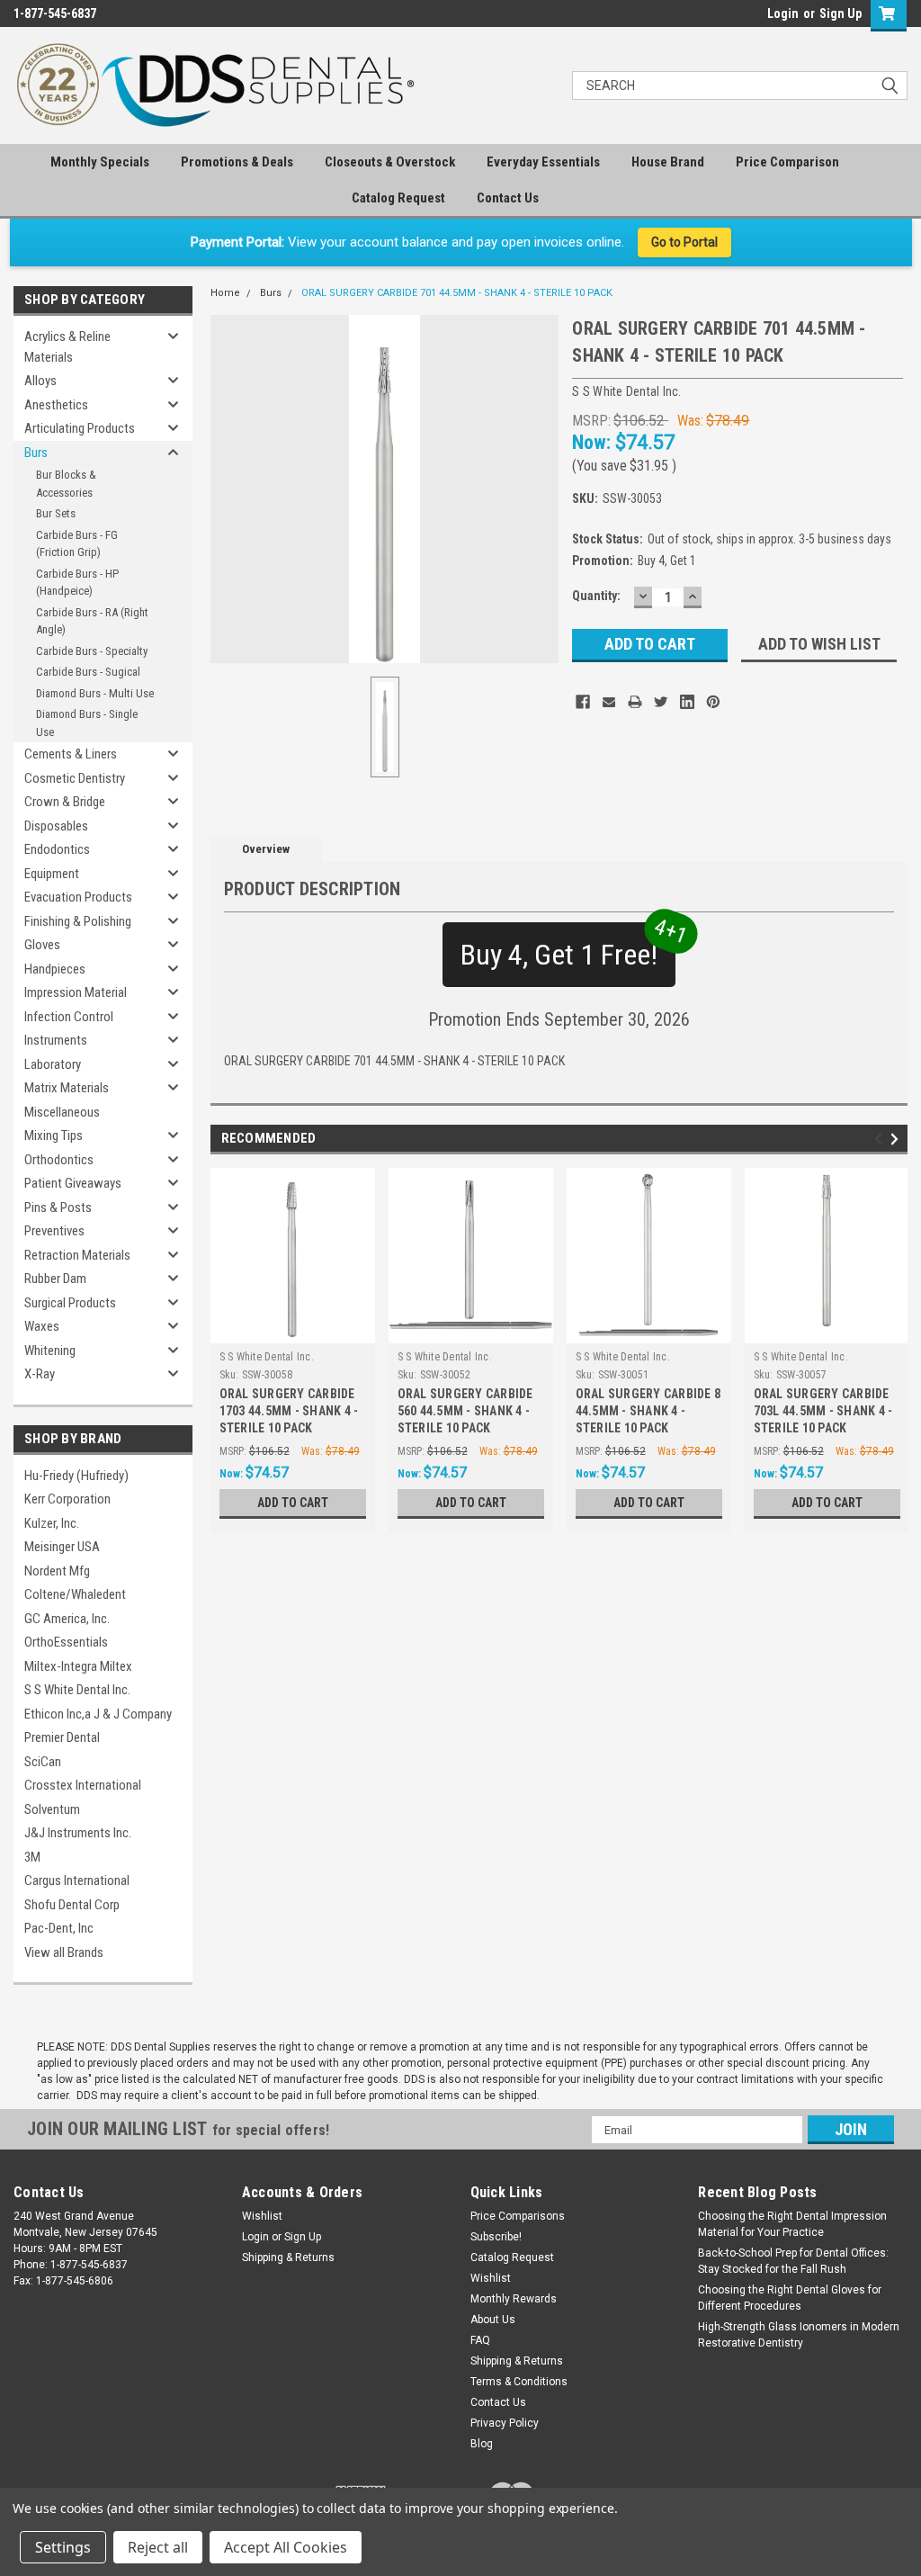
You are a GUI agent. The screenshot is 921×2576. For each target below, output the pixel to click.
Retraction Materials (77, 1255)
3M (32, 1857)
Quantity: (596, 596)
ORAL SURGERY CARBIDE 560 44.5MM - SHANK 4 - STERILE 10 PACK (465, 1411)
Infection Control (69, 1017)
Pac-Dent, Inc (59, 1928)
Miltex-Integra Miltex (78, 1666)
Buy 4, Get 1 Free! (568, 947)
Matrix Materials (67, 1088)
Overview (266, 849)
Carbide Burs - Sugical (88, 672)
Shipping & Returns (288, 2257)
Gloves (42, 945)
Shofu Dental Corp (72, 1905)
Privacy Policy (505, 2423)
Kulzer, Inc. (52, 1523)
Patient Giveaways (73, 1183)
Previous (881, 1139)
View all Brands (64, 1952)
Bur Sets (56, 513)
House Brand (668, 162)
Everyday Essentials (543, 162)
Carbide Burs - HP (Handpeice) (77, 583)
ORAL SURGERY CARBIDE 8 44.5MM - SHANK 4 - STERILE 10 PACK (648, 1411)
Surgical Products (70, 1303)
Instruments (56, 1040)
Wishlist (262, 2216)
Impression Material (76, 992)
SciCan (43, 1762)
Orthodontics (59, 1160)
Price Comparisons (518, 2216)
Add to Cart (293, 1503)
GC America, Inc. (67, 1619)
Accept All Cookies (286, 2547)
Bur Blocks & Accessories (66, 484)
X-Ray (40, 1374)
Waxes (42, 1326)
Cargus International (77, 1880)
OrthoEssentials (66, 1642)
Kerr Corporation (67, 1499)
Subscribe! (496, 2237)
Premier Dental (62, 1737)
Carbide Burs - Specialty (92, 651)
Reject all (158, 2547)
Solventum (52, 1809)
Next (897, 1139)
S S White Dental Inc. (77, 1690)
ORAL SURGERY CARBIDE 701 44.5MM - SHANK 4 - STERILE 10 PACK (457, 293)
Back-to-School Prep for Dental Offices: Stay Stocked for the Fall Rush (793, 2261)
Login (783, 13)
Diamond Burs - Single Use (87, 723)
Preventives (54, 1231)
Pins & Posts (58, 1207)
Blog (482, 2444)
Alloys (40, 381)
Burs (36, 453)
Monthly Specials (100, 162)
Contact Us (508, 198)
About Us (493, 2320)
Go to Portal (684, 242)
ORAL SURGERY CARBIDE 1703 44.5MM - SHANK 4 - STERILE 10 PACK (289, 1411)
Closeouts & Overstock (390, 162)
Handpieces (55, 969)
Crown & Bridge (65, 802)
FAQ (480, 2340)
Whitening (50, 1351)
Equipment (52, 874)
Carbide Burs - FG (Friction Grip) (77, 544)
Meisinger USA (62, 1547)
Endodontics (57, 849)
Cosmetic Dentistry (75, 778)
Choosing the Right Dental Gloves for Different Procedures (790, 2298)
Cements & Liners (71, 754)
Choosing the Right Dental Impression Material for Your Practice (792, 2224)
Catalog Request (398, 198)
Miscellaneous (62, 1112)
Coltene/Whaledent (75, 1594)
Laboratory (53, 1064)
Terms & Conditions (519, 2382)
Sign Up (841, 13)
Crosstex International (83, 1785)
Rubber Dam (55, 1279)
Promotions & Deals (237, 162)
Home (225, 293)
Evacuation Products (78, 897)
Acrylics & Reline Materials (67, 347)
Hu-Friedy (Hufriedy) (76, 1476)
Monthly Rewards (514, 2299)
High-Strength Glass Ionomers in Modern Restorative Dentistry (799, 2335)
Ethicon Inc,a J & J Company (98, 1714)
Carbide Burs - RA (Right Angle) (92, 621)
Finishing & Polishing (78, 921)
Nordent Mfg (57, 1571)
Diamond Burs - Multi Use (95, 693)
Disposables (56, 826)
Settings (63, 2547)
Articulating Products (80, 428)
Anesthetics (56, 405)
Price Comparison (787, 162)
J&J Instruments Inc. (78, 1833)
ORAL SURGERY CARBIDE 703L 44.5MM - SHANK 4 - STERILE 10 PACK (823, 1411)
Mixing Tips (54, 1135)
